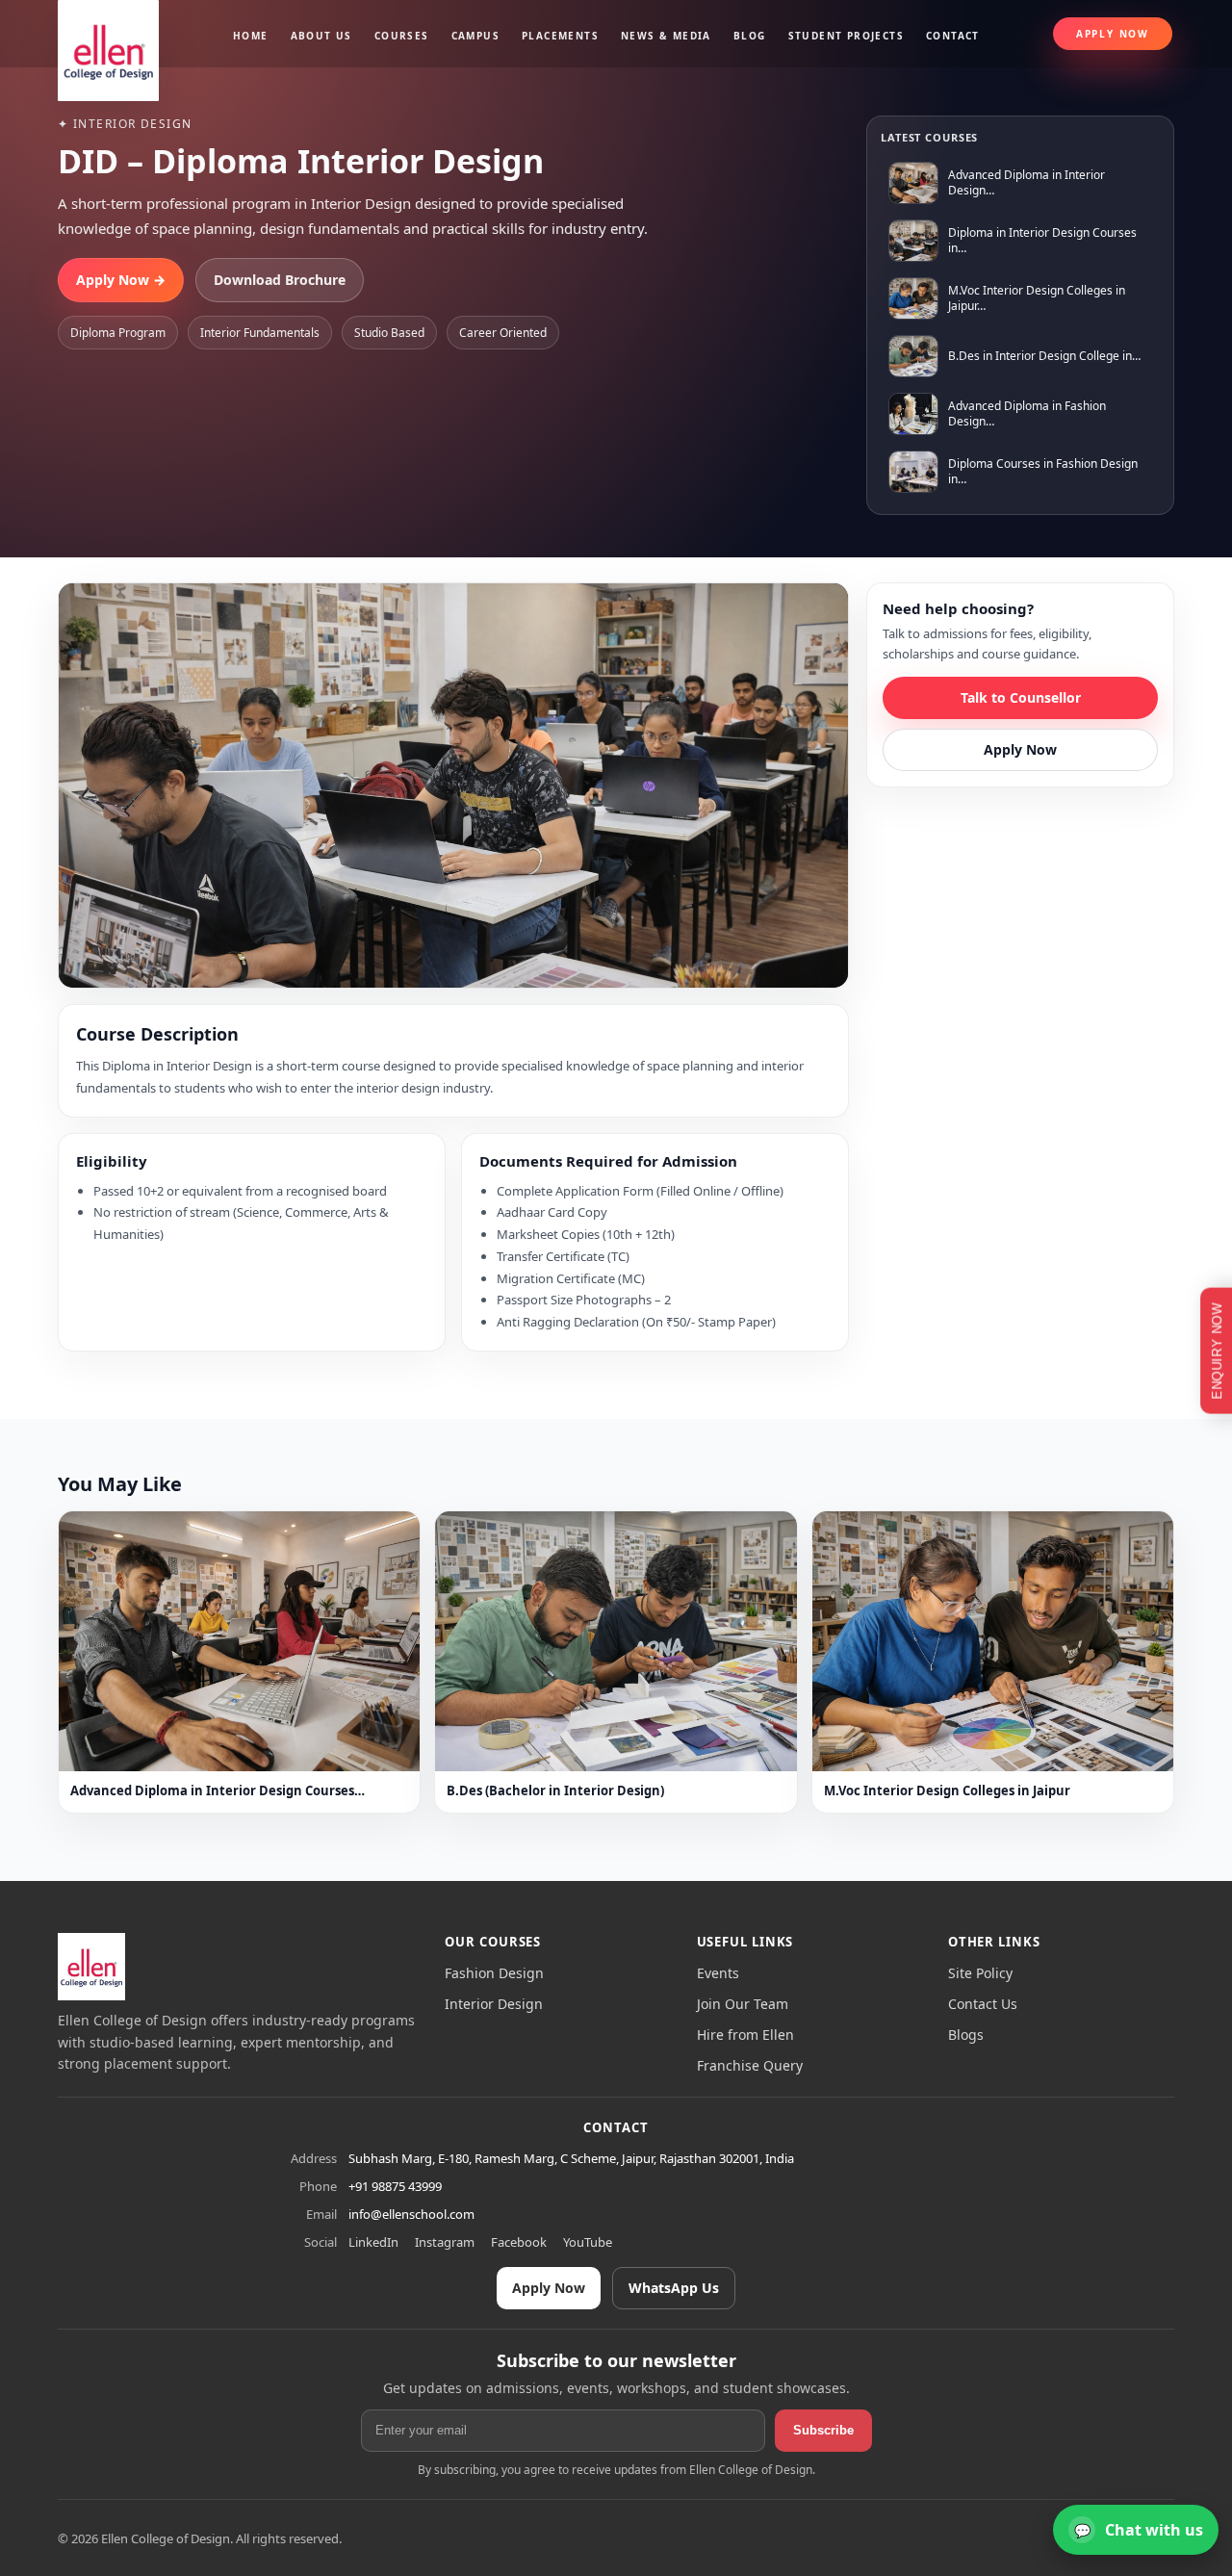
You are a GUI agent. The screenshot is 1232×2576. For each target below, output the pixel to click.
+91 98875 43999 (395, 2186)
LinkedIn (373, 2242)
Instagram (445, 2242)
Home (251, 36)
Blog (750, 36)
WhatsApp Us (674, 2288)
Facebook (519, 2242)
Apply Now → (121, 280)
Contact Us (983, 2004)
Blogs (966, 2035)
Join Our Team (743, 2004)
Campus (475, 36)
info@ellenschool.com (411, 2214)
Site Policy (980, 1973)
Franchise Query (750, 2065)
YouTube (588, 2242)
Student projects (846, 36)
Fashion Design (494, 1973)
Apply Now (1113, 34)
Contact (953, 36)
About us (321, 36)
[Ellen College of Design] (91, 1967)
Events (718, 1973)
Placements (560, 36)
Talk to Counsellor (1021, 697)
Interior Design (494, 2004)
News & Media (666, 36)
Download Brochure (280, 280)
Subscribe (823, 2430)
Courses (402, 36)
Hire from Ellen (745, 2035)
